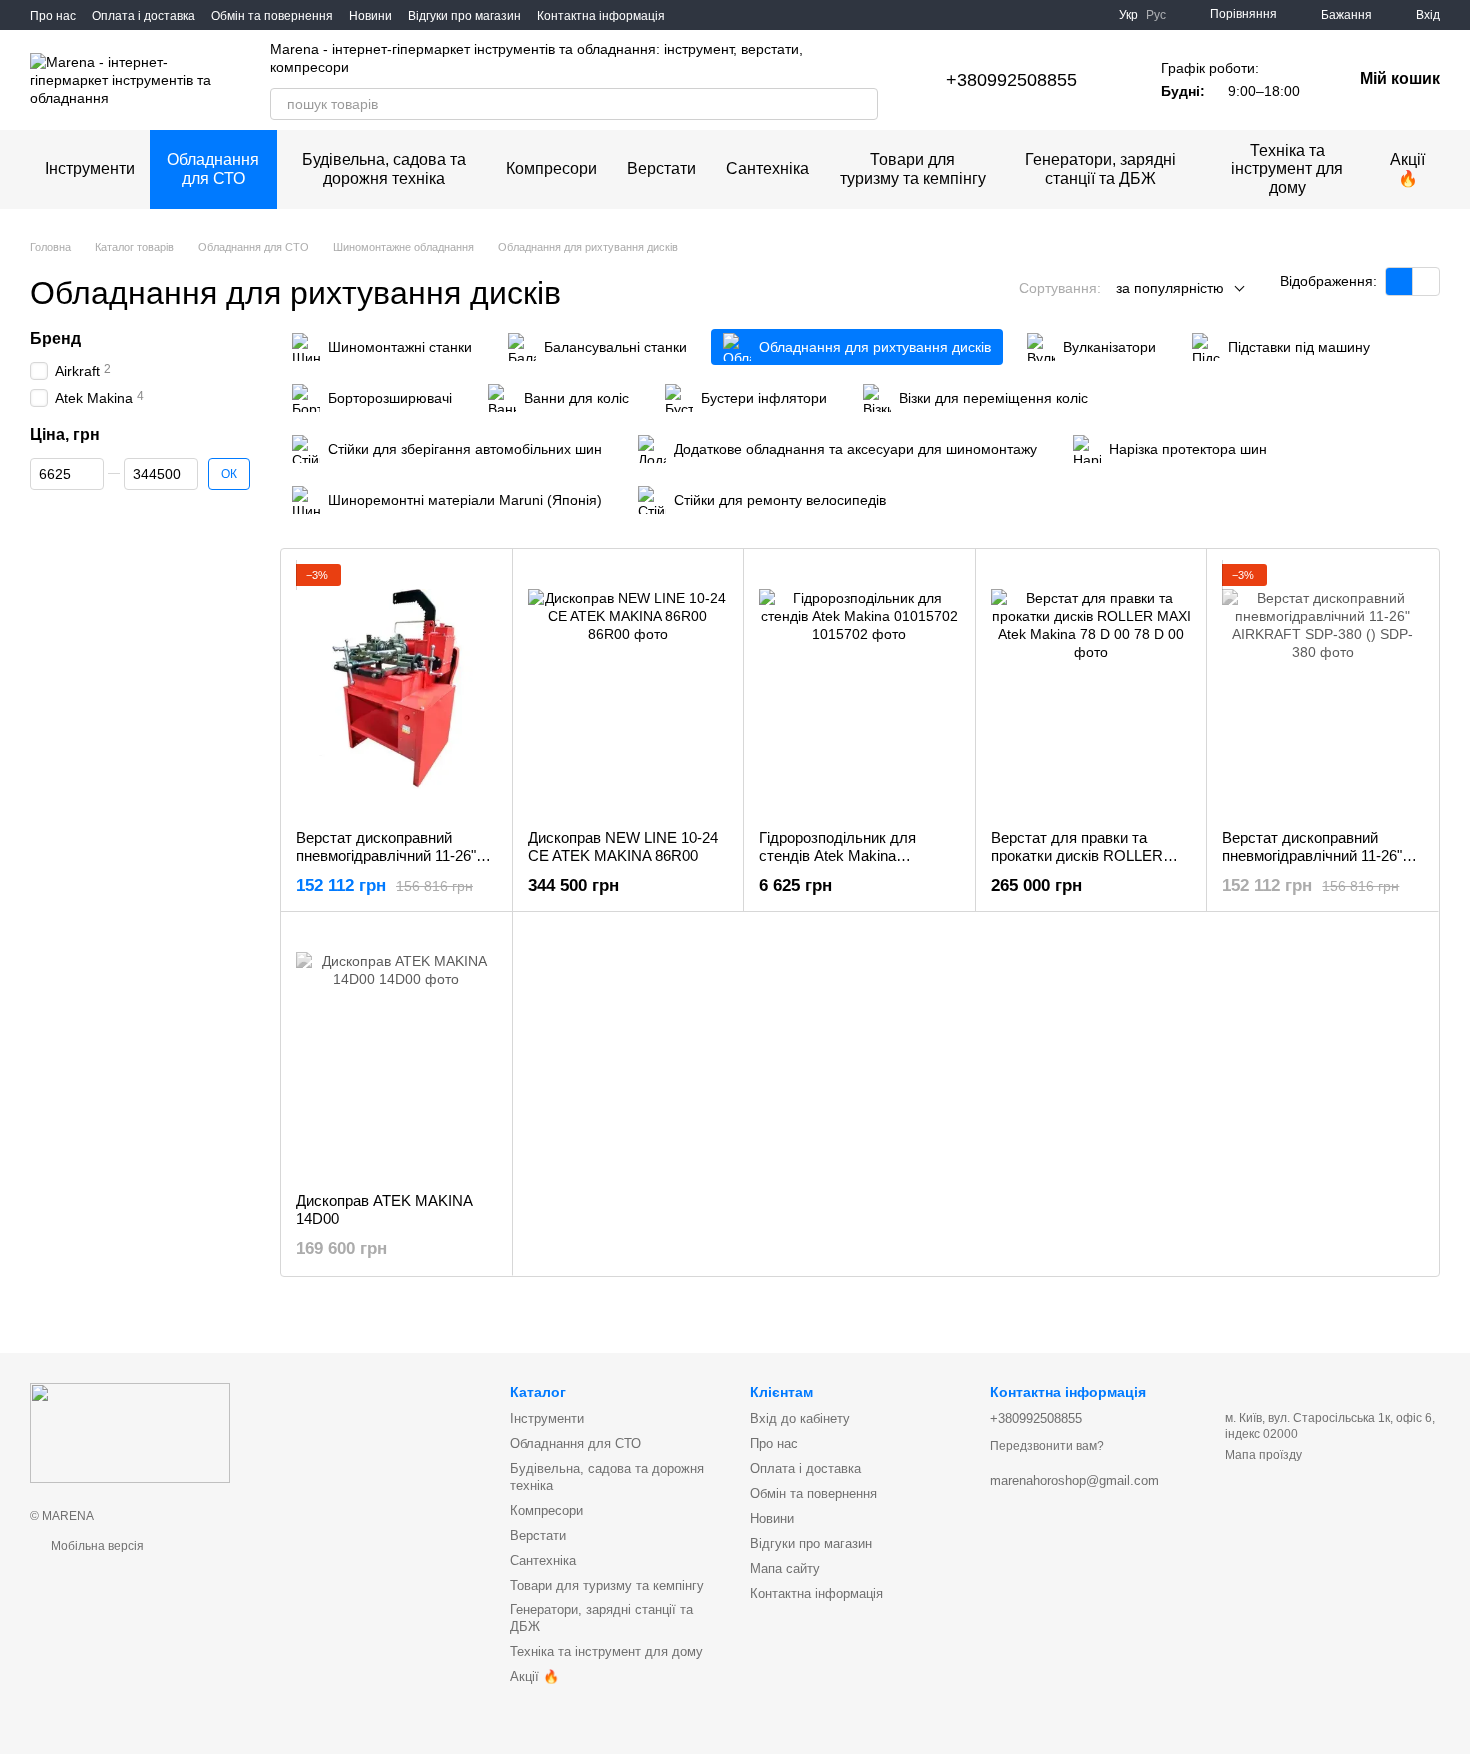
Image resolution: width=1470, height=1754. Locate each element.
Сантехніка (767, 168)
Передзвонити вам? (1047, 1446)
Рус (1156, 15)
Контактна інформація (601, 16)
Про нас (53, 16)
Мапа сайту (785, 1568)
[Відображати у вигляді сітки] (1399, 281)
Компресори (551, 168)
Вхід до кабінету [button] (800, 1418)
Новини (370, 16)
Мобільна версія (96, 1546)
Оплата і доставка (143, 16)
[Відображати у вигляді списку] (1426, 281)
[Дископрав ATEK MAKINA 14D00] (396, 1052)
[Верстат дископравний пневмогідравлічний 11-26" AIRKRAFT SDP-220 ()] (396, 689)
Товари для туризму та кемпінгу (913, 168)
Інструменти (90, 168)
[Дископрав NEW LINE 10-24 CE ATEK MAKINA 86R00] (628, 689)
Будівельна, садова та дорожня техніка (384, 168)
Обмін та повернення (272, 16)
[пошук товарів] (862, 104)
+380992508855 (1011, 80)
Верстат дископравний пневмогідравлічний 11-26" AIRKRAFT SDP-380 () (1312, 855)
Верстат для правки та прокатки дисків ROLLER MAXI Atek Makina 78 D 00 (1079, 855)
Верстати (661, 168)
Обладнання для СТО (213, 168)
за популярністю (1170, 288)
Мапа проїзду (1263, 1455)
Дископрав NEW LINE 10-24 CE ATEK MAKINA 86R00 (623, 846)
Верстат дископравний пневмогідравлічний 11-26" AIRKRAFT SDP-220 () (386, 855)
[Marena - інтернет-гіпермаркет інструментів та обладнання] (130, 1432)
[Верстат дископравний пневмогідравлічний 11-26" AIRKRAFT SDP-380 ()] (1322, 689)
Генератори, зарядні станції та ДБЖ (1100, 168)
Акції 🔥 (1407, 168)
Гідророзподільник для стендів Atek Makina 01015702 (837, 855)
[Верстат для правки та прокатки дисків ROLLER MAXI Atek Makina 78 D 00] (1091, 689)
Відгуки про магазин (464, 16)
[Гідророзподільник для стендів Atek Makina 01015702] (859, 689)
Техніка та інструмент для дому (1287, 169)
